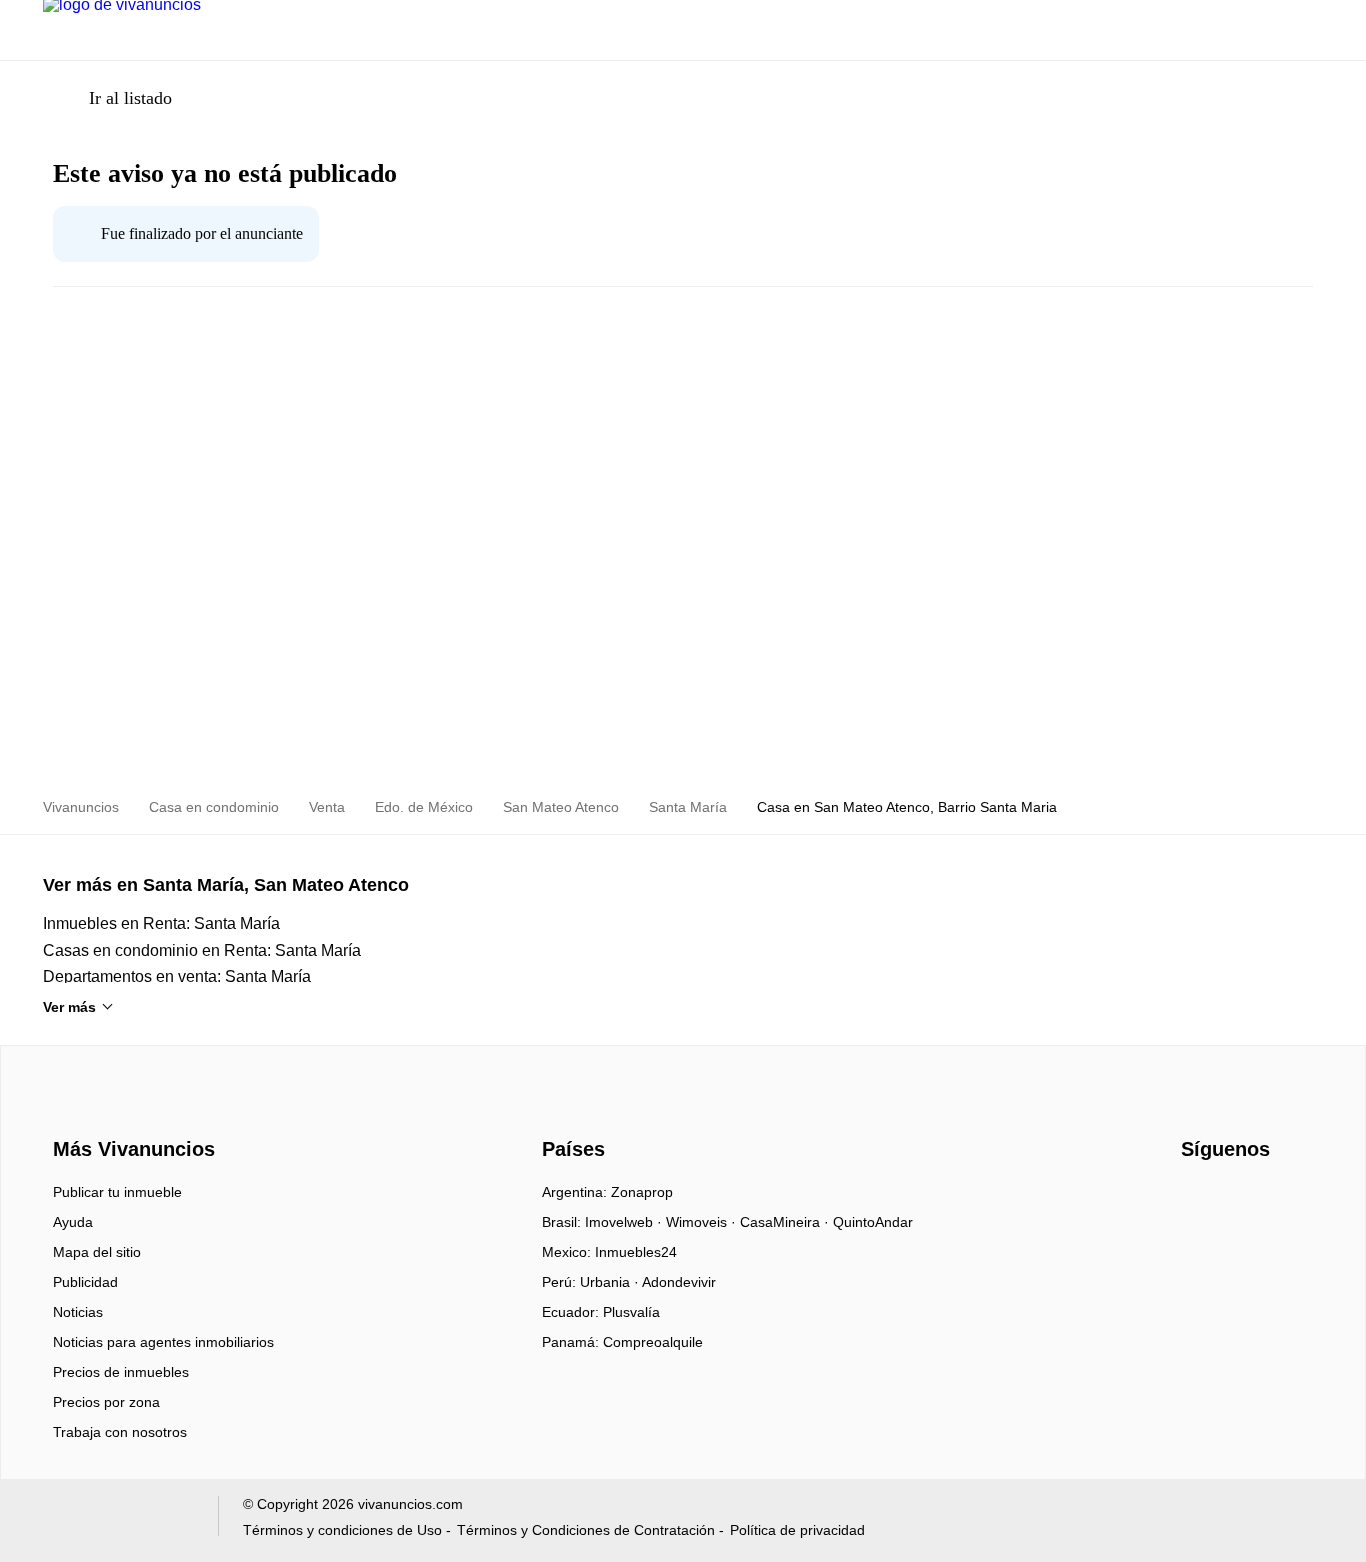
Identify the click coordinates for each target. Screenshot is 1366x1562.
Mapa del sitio (97, 1252)
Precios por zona (106, 1402)
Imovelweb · (625, 1222)
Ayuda (73, 1222)
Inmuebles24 (636, 1252)
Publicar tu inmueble (117, 1192)
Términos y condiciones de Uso (342, 1530)
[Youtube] (1230, 1199)
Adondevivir (679, 1282)
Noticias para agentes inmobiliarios (163, 1342)
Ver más (69, 1007)
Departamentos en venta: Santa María (177, 976)
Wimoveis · (703, 1222)
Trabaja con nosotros (120, 1432)
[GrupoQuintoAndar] (118, 1520)
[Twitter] (1263, 1199)
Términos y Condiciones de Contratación (586, 1530)
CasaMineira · (786, 1222)
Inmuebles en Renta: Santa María (161, 923)
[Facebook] (1197, 1199)
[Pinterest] (1296, 1199)
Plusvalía (631, 1312)
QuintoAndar (873, 1222)
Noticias (78, 1312)
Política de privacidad (797, 1530)
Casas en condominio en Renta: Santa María (202, 950)
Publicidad (85, 1282)
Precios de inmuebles (121, 1372)
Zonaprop (642, 1192)
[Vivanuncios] (130, 1113)
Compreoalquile (653, 1342)
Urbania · (611, 1282)
